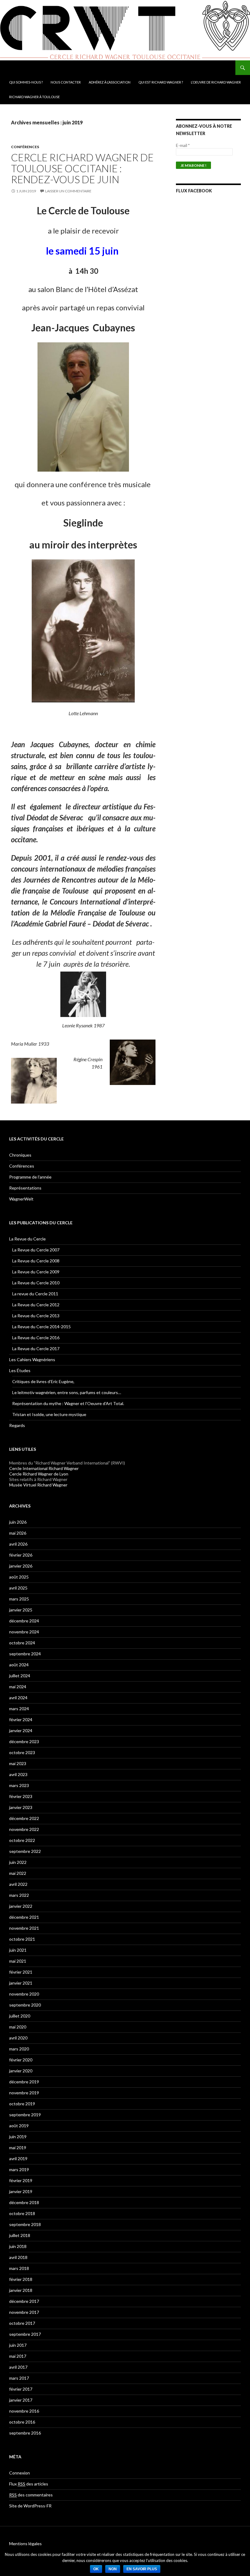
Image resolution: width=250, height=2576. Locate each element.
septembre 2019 (25, 2115)
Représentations (25, 1188)
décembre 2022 (24, 1818)
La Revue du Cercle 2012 (36, 1305)
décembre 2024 (24, 1621)
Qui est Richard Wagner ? (161, 82)
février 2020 (21, 2060)
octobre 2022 (22, 1840)
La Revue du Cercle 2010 (36, 1283)
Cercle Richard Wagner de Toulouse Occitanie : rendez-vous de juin (82, 168)
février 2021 (21, 1972)
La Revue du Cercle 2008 (36, 1261)
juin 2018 (18, 2246)
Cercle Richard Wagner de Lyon (39, 1474)
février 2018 (21, 2279)
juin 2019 (18, 2137)
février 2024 (21, 1720)
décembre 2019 (24, 2082)
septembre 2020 (25, 2005)
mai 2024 (18, 1687)
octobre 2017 (22, 2323)
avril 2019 (18, 2159)
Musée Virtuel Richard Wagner (38, 1485)
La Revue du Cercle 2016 (36, 1338)
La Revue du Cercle (27, 1239)
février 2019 (21, 2180)
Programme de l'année (30, 1177)
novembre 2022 (24, 1829)
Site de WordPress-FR (30, 2506)
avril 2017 (18, 2367)
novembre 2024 (24, 1632)
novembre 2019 (24, 2093)
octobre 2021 (22, 1939)
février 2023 (21, 1796)
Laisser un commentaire (68, 191)
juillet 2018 (20, 2235)
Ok (96, 2569)
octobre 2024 (22, 1643)
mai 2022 (18, 1873)
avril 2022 (18, 1884)
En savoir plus (142, 2569)
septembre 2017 (25, 2334)
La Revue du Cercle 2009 (36, 1272)
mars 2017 (19, 2378)
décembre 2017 (24, 2301)
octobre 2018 (22, 2213)
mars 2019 (19, 2169)
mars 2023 (19, 1785)
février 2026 (21, 1555)
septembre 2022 (25, 1851)
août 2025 (19, 1577)
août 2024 (19, 1665)
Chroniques (20, 1155)
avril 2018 (18, 2257)
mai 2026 (18, 1533)
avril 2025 (18, 1588)
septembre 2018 (25, 2224)
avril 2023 (18, 1774)
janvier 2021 (21, 1983)
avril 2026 (18, 1544)
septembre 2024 (25, 1654)
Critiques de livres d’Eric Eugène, (43, 1381)
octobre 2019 (22, 2104)
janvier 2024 (21, 1730)
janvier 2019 (21, 2191)
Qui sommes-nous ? (26, 82)
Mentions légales (25, 2544)
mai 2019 (18, 2148)
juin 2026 (18, 1522)
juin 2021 (18, 1950)
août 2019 (19, 2126)
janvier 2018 (21, 2290)
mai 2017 (18, 2356)
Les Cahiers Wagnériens (32, 1359)
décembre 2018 (24, 2202)
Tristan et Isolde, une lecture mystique (49, 1414)
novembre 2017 (24, 2312)
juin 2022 (18, 1862)
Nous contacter (66, 82)
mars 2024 (19, 1709)
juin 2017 (18, 2345)
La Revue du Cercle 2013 (36, 1316)
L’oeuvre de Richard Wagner (216, 82)
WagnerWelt (21, 1199)
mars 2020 (19, 2049)
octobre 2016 (22, 2422)
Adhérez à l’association (110, 82)
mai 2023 (18, 1763)
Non (113, 2569)
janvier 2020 (21, 2071)
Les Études (20, 1370)
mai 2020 (18, 2027)
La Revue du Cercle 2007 (36, 1250)
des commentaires (31, 2495)
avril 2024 (18, 1698)
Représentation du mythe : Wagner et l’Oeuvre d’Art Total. (68, 1403)
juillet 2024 (20, 1676)
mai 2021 (18, 1961)
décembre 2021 (24, 1917)
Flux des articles (29, 2484)
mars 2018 (19, 2268)
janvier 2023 (21, 1807)
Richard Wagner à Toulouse (34, 97)
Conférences (25, 147)
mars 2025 (19, 1599)
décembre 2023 (24, 1741)
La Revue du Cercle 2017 (36, 1349)
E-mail (183, 145)
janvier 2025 (21, 1610)
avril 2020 (18, 2038)
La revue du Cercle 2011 (35, 1294)
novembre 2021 (24, 1928)
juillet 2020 (20, 2016)
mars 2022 (19, 1895)
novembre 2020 (24, 1994)
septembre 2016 (25, 2433)
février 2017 (21, 2389)
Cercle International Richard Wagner (44, 1468)
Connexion (20, 2473)
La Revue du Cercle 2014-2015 (41, 1327)
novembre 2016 (24, 2411)
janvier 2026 (21, 1566)
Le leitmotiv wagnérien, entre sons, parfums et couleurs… (67, 1392)
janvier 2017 (21, 2400)
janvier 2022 (21, 1906)
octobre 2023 (22, 1752)
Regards (17, 1425)
